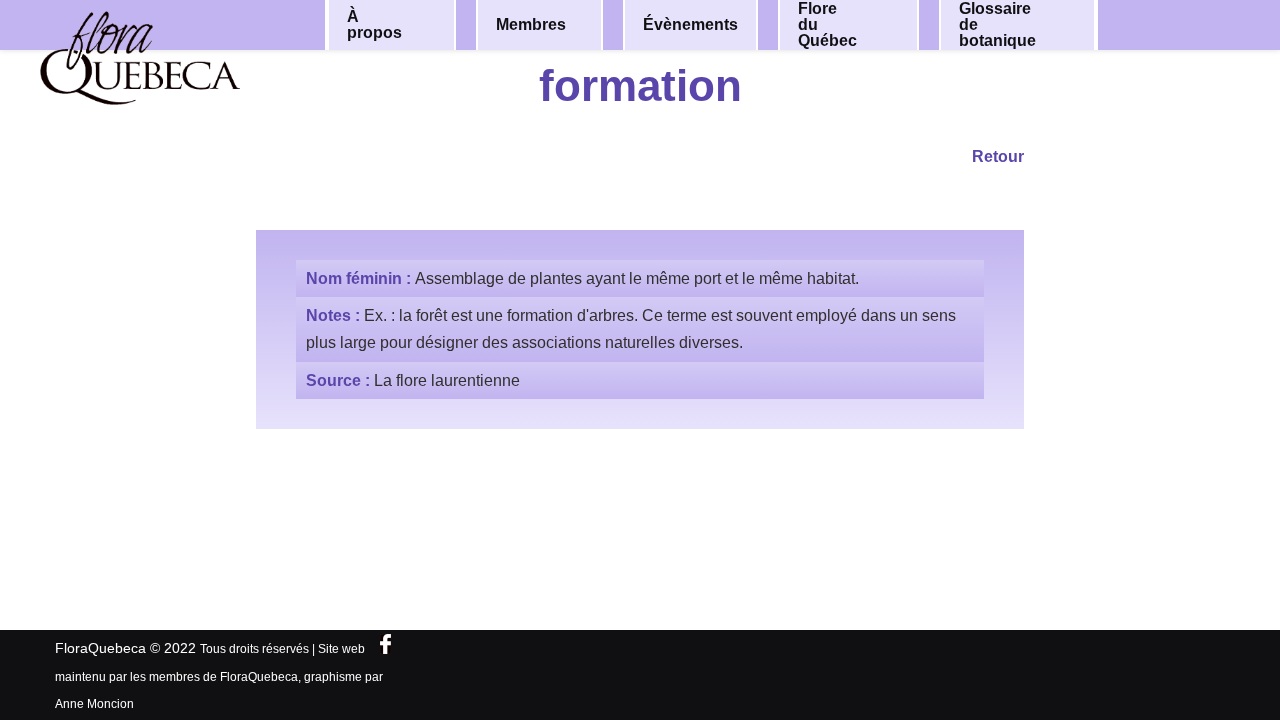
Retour (998, 156)
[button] (427, 25)
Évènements (690, 24)
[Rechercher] (1188, 23)
